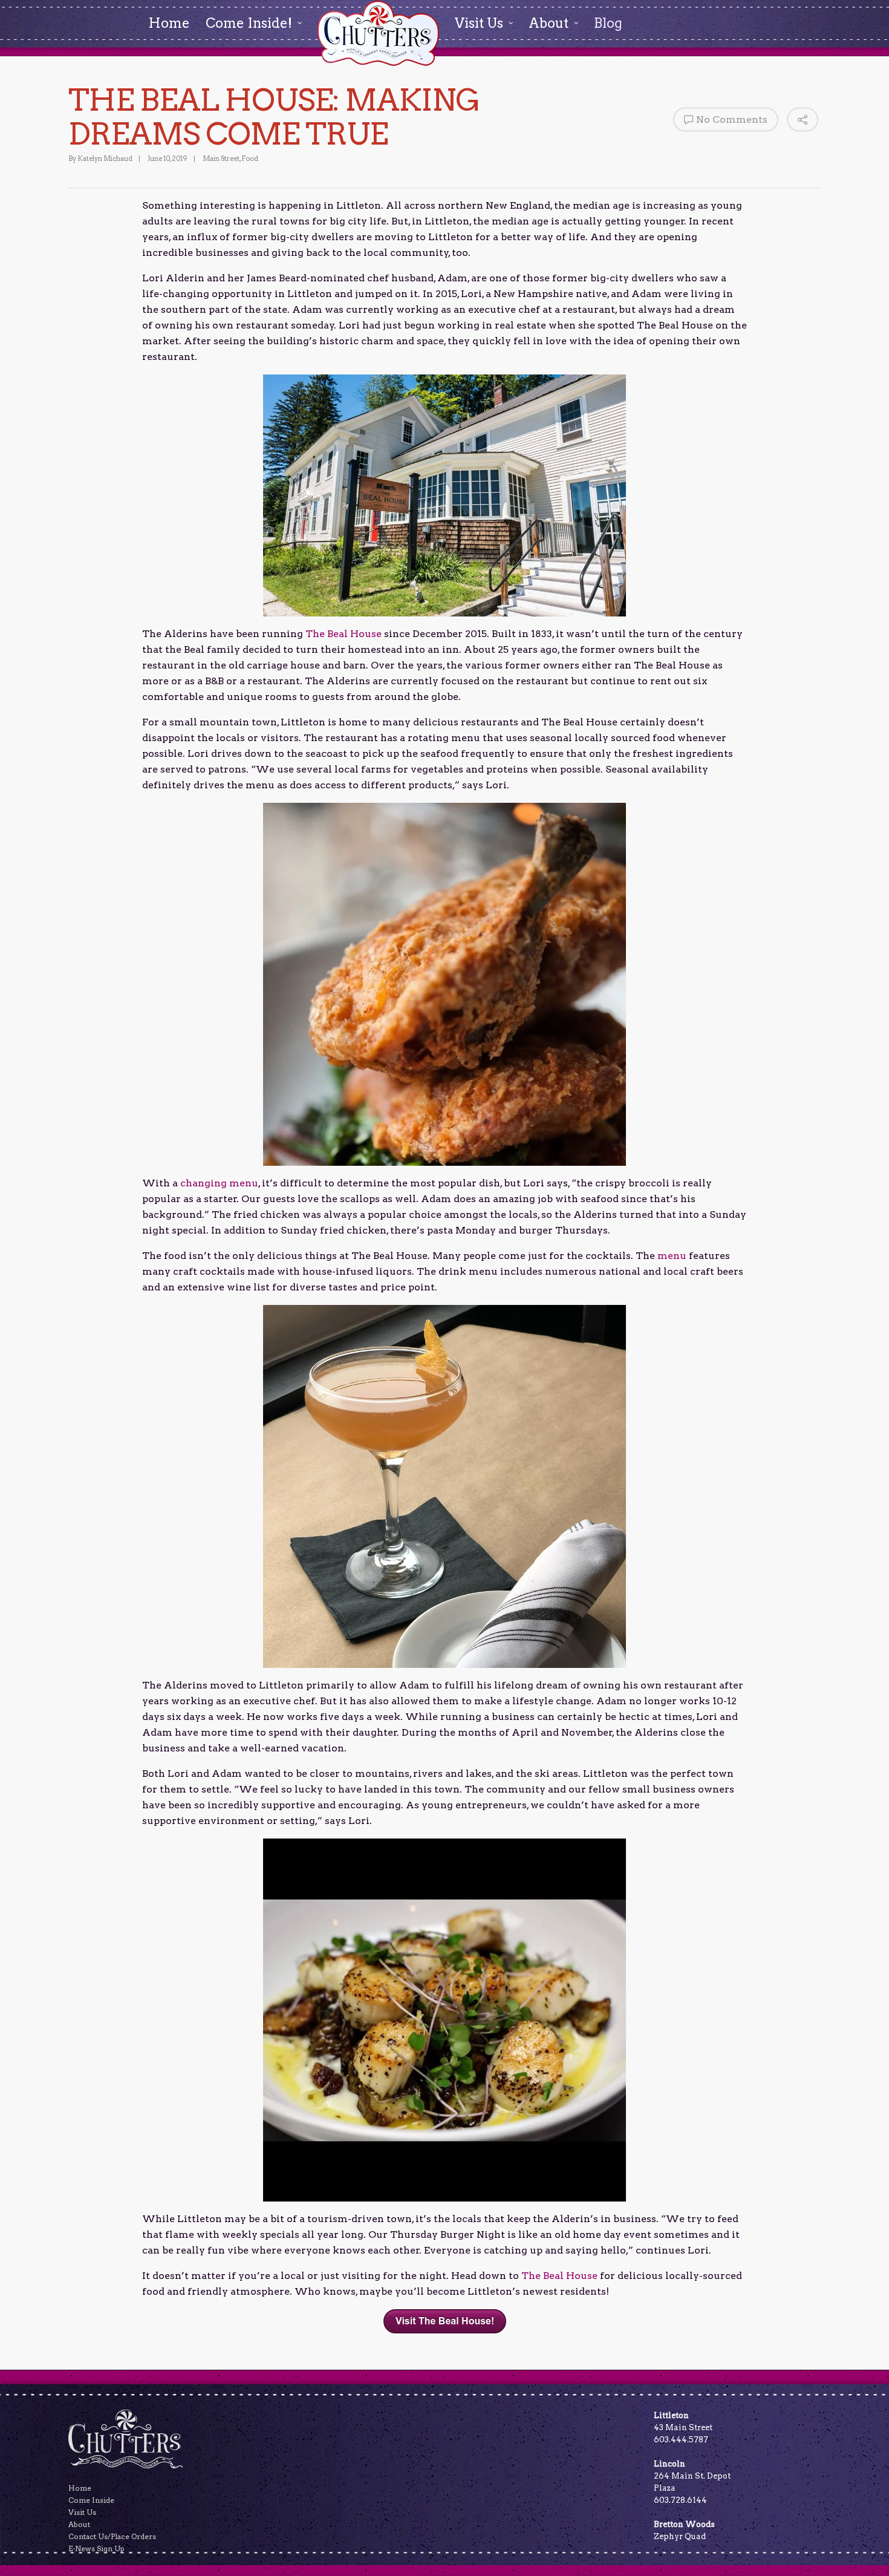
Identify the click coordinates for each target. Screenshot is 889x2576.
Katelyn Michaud (105, 159)
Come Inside (91, 2500)
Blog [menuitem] (608, 23)
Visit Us (82, 2512)
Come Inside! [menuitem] (249, 23)
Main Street (221, 159)
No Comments (732, 119)
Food (250, 159)
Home (80, 2488)
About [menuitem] (549, 23)
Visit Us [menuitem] (479, 23)
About (79, 2524)
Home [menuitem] (169, 23)
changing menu (218, 1183)
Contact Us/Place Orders (112, 2536)
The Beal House (342, 634)
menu (671, 1256)
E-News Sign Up (96, 2548)
